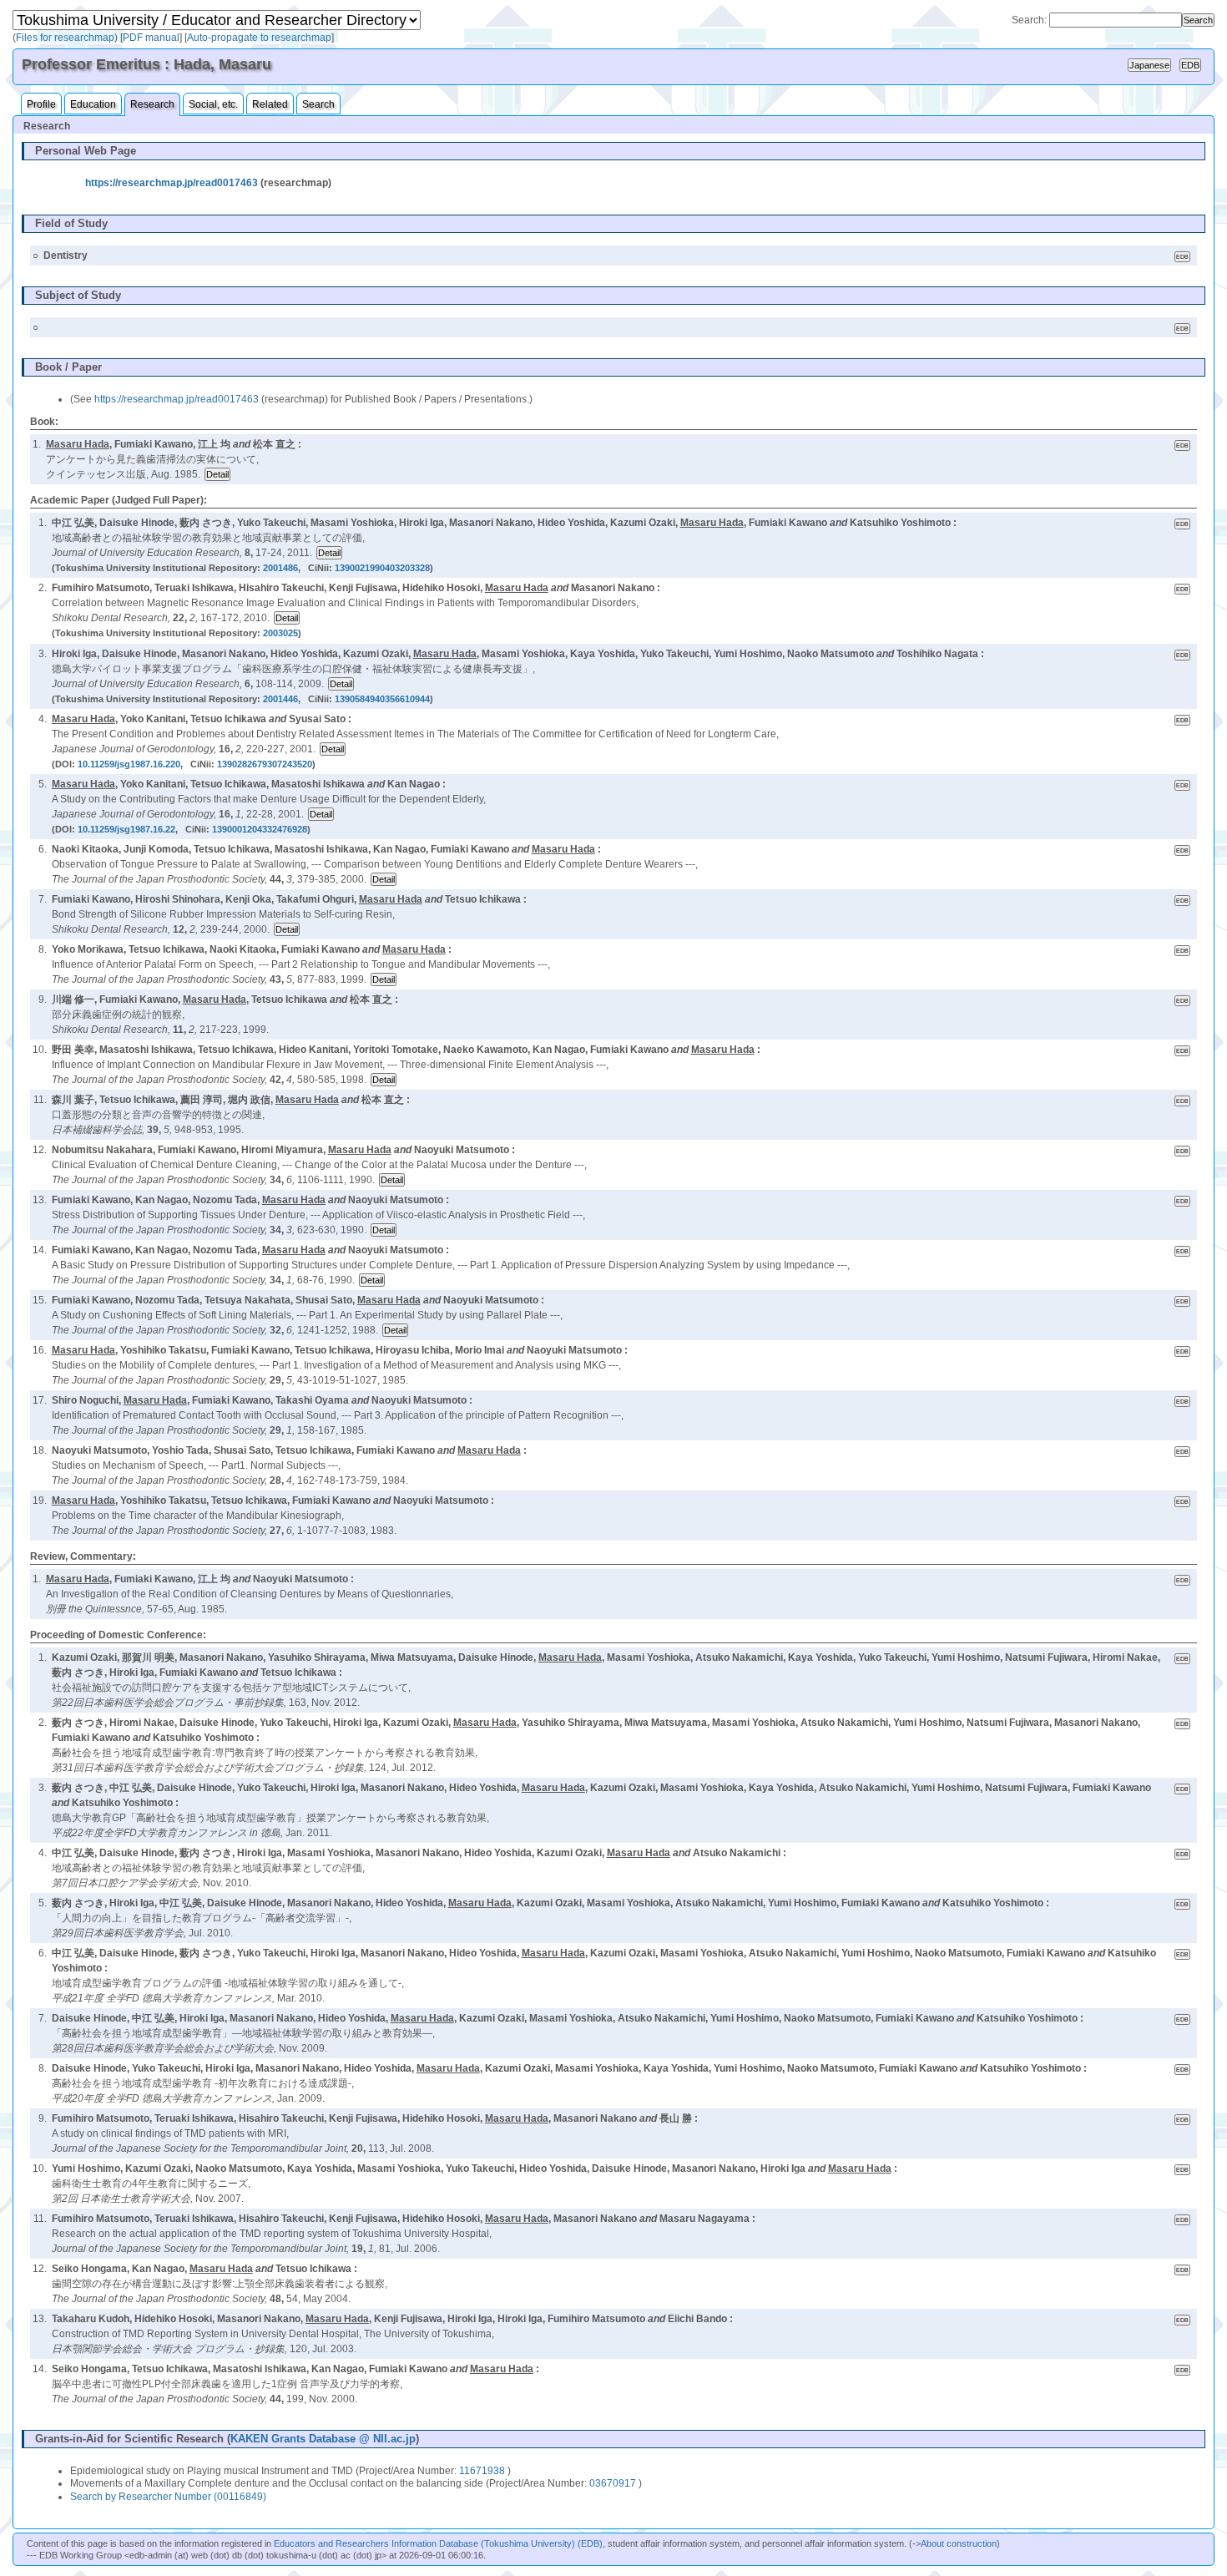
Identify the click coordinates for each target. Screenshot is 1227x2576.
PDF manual (151, 38)
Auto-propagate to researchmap (259, 38)
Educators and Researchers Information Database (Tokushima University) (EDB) (438, 2543)
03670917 (613, 2483)
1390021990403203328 (382, 568)
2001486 (280, 568)
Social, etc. (213, 104)
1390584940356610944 (382, 699)
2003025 (280, 633)
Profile (41, 104)
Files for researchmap (65, 38)
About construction (959, 2543)
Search (318, 104)
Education (93, 104)
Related (270, 104)
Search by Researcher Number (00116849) (168, 2497)
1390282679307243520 (265, 764)
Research (152, 104)
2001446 (280, 699)
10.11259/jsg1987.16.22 (126, 829)
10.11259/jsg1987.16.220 (129, 764)
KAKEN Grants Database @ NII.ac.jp (323, 2439)
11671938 (482, 2471)
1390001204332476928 (260, 829)
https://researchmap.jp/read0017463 (172, 183)
